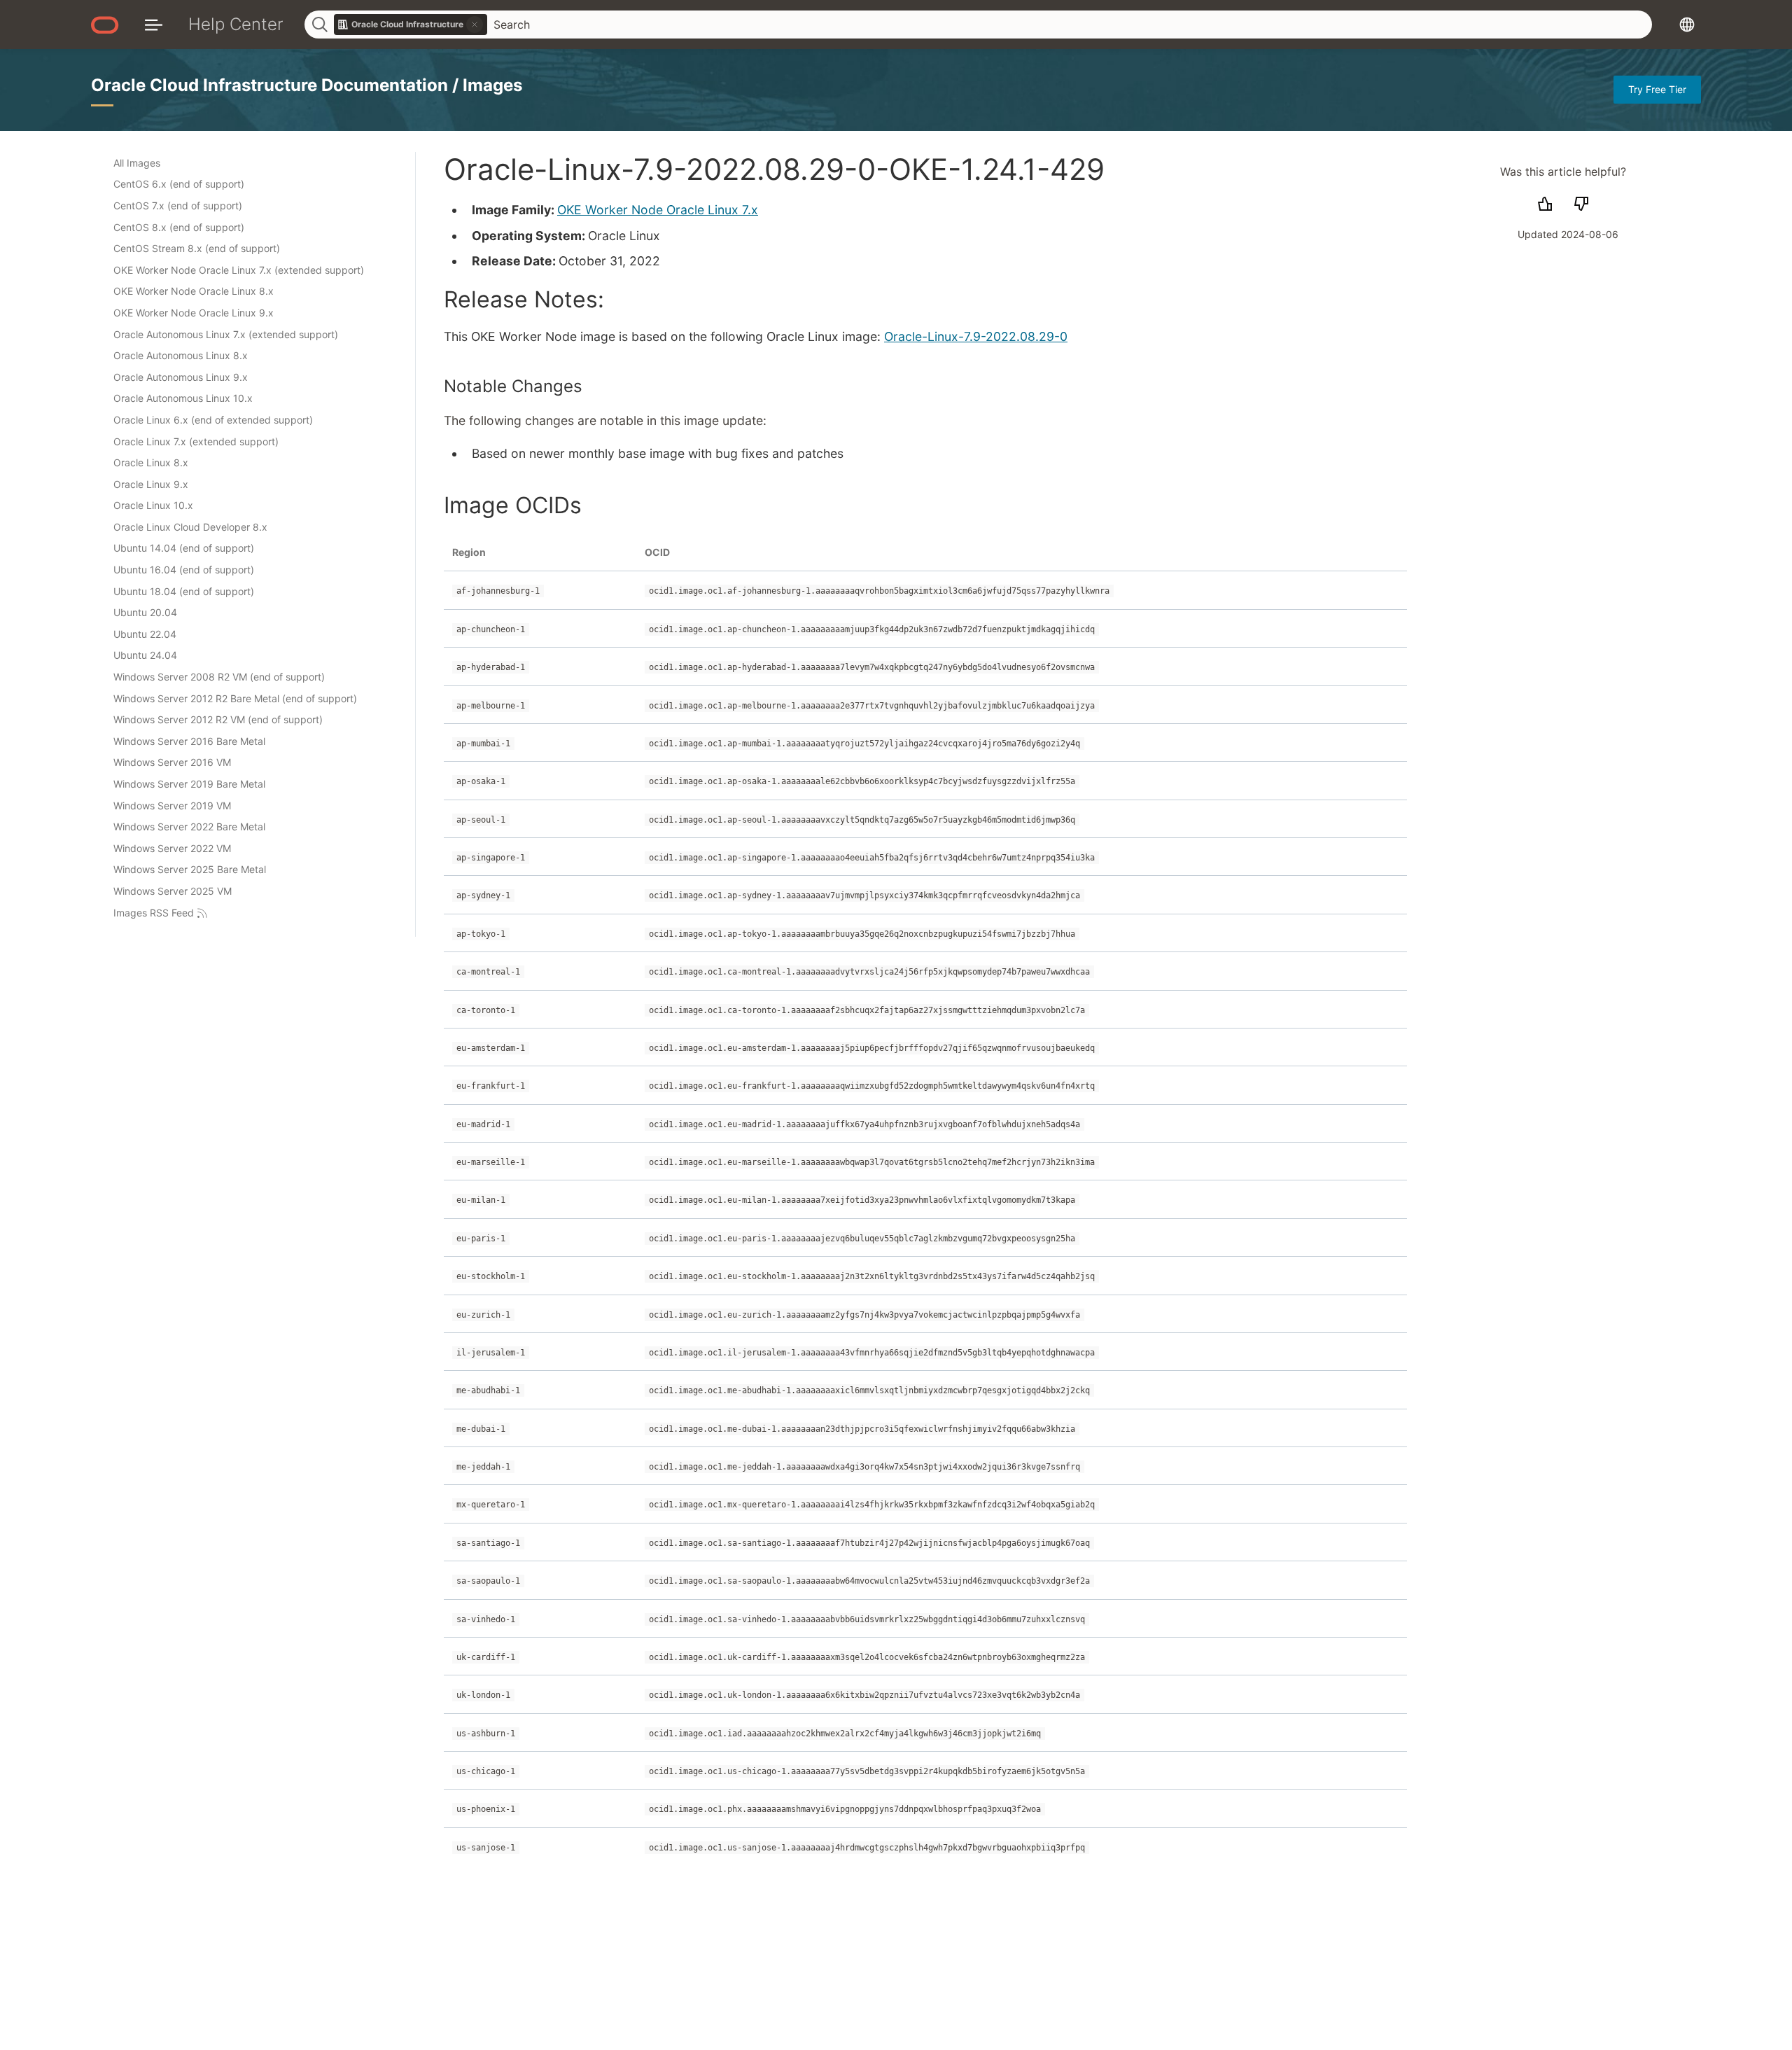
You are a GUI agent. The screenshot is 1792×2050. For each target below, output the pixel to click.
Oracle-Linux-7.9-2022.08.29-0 (976, 336)
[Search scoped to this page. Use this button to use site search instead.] (475, 25)
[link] (411, 25)
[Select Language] (1687, 24)
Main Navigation (154, 24)
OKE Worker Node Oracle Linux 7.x (658, 210)
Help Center (236, 24)
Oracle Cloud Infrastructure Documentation (272, 85)
